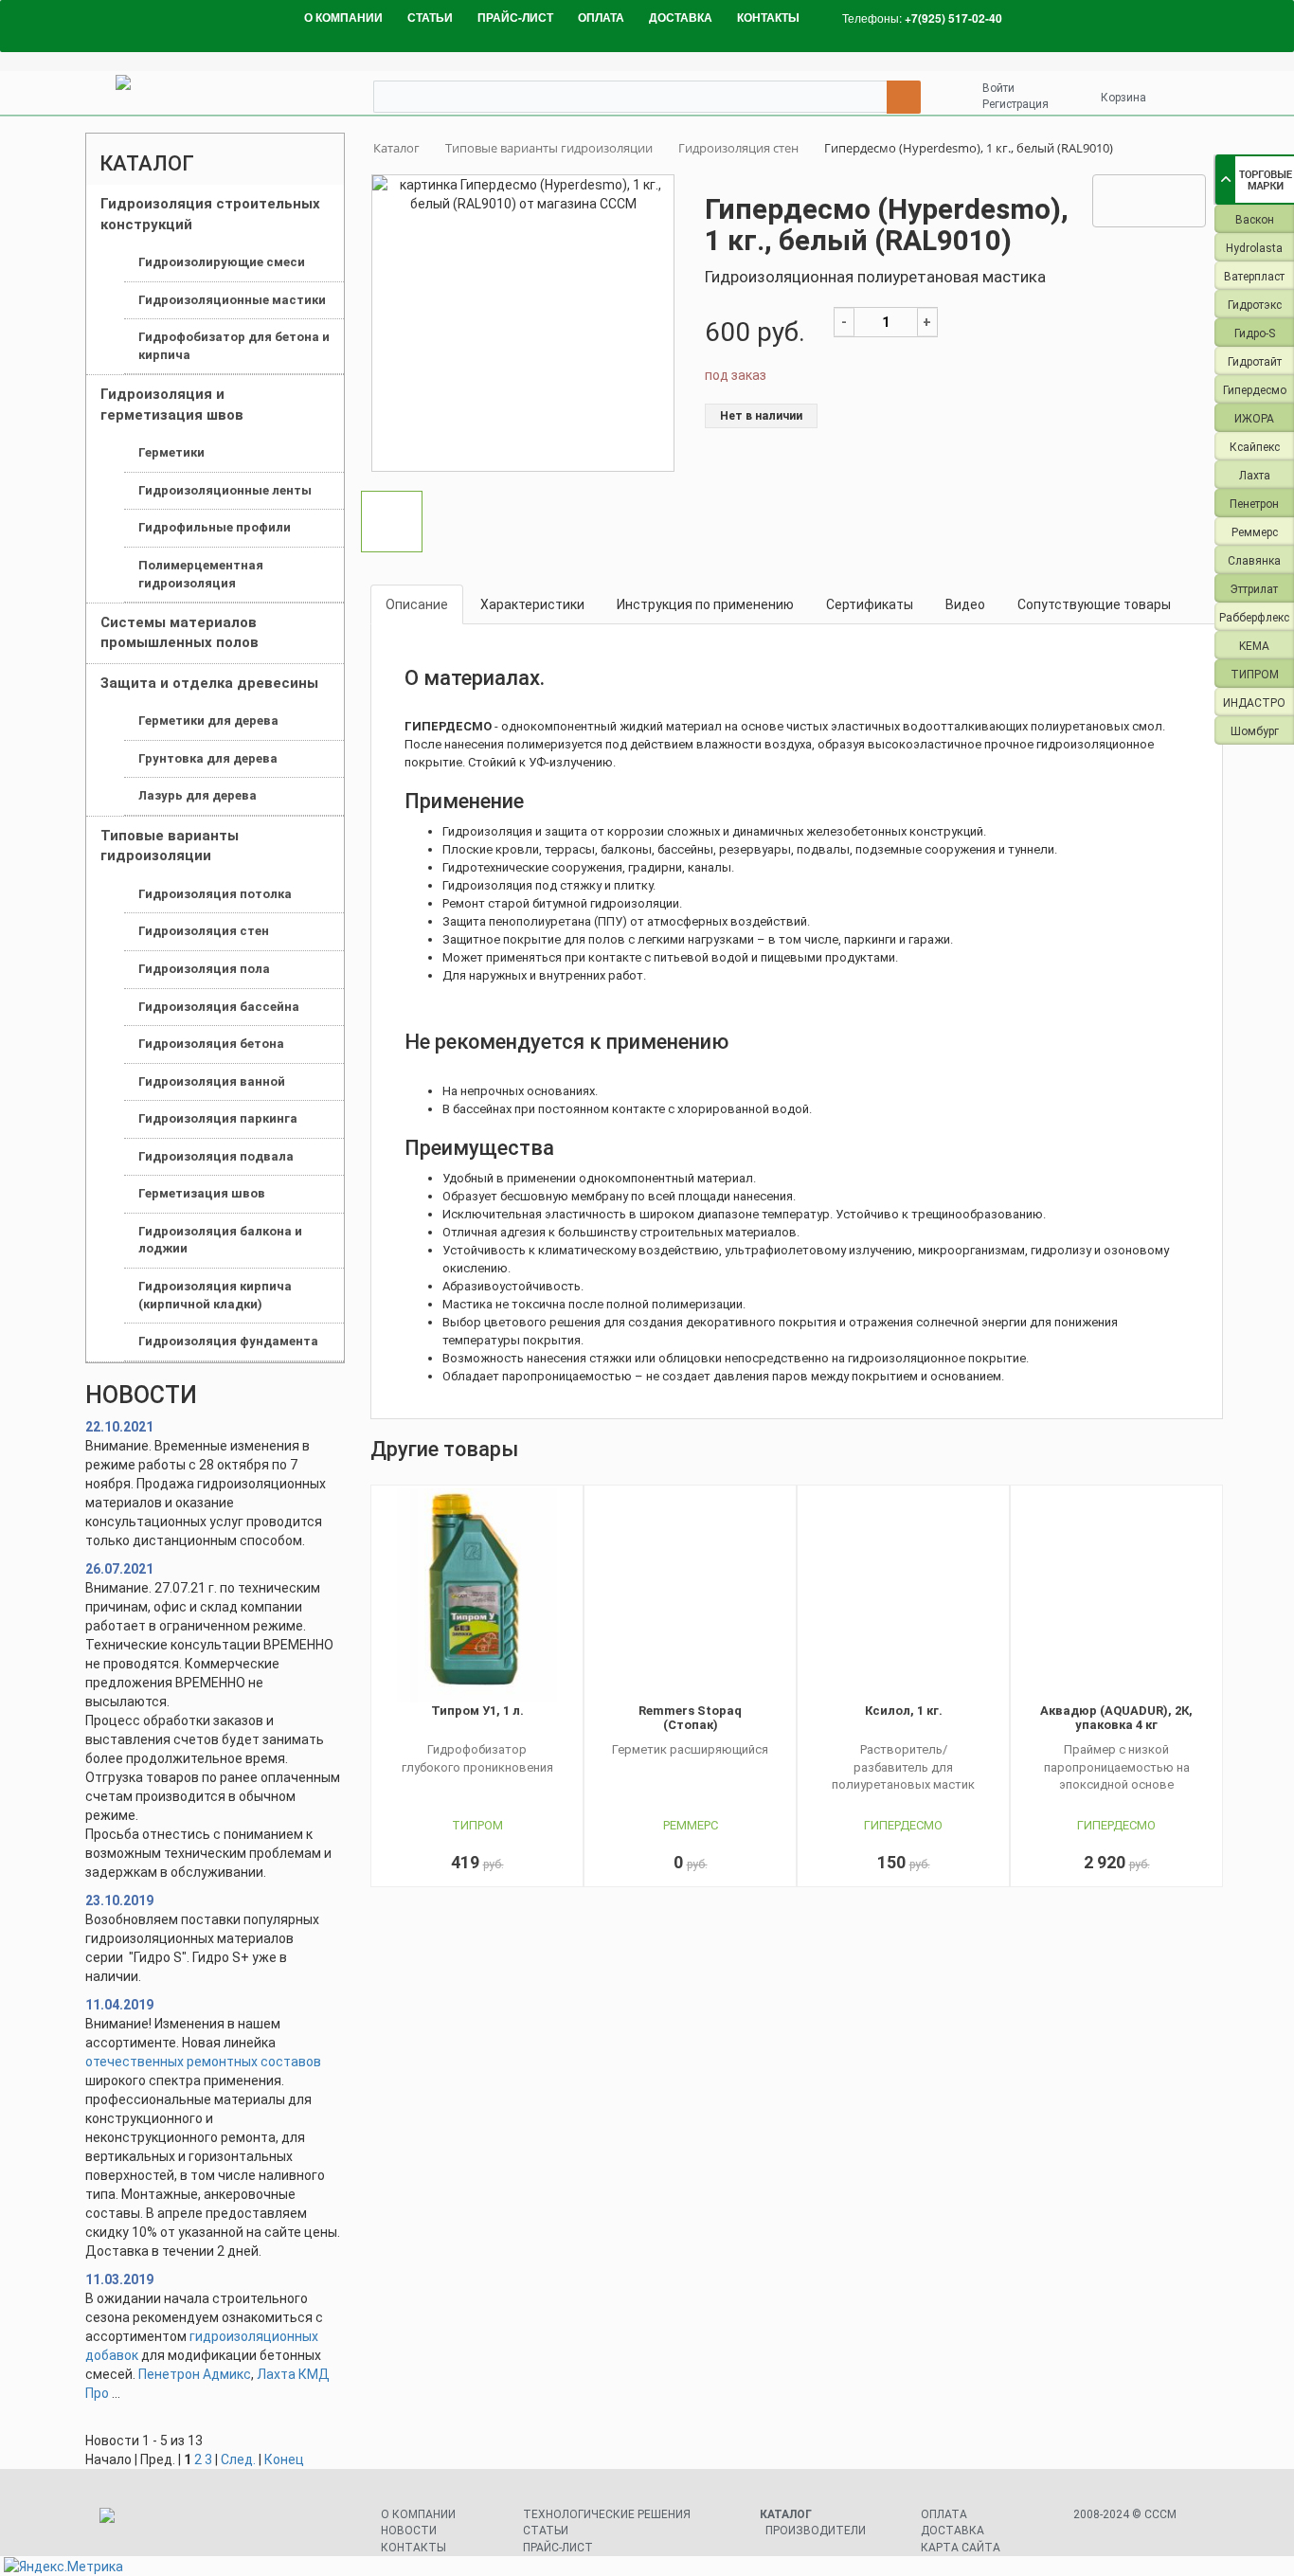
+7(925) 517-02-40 (953, 18)
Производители (816, 2531)
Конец (284, 2459)
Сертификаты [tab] (870, 604)
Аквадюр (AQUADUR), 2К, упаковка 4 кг (1116, 1718)
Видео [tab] (965, 604)
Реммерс (1255, 532)
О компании (418, 2514)
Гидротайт (1255, 362)
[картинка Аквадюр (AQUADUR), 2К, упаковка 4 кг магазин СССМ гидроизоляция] (1116, 1595)
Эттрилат (1254, 589)
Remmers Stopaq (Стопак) (690, 1718)
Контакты (413, 2548)
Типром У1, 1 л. (477, 1711)
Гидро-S (1255, 333)
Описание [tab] (417, 604)
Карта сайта (961, 2548)
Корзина (1123, 98)
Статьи (546, 2531)
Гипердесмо (1255, 390)
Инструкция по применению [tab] (705, 604)
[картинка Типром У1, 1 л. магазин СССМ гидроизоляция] (477, 1595)
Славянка (1254, 561)
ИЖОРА (1254, 419)
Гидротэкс (1255, 305)
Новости (409, 2531)
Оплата (944, 2514)
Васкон (1255, 220)
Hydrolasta (1254, 248)
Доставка (953, 2531)
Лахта (1255, 476)
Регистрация (1015, 104)
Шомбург (1255, 731)
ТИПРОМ (1255, 675)
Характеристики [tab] (532, 604)
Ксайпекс (1255, 447)
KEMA (1254, 646)
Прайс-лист (558, 2548)
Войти (998, 88)
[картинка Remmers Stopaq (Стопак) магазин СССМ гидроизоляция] (690, 1595)
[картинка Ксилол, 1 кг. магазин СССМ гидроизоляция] (903, 1595)
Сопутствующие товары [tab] (1094, 604)
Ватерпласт (1254, 277)
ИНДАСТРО (1254, 703)
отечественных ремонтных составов (203, 2062)
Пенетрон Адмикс (195, 2374)
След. (238, 2459)
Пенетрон (1254, 504)
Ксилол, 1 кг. (904, 1711)
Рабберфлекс (1254, 618)
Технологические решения (607, 2514)
